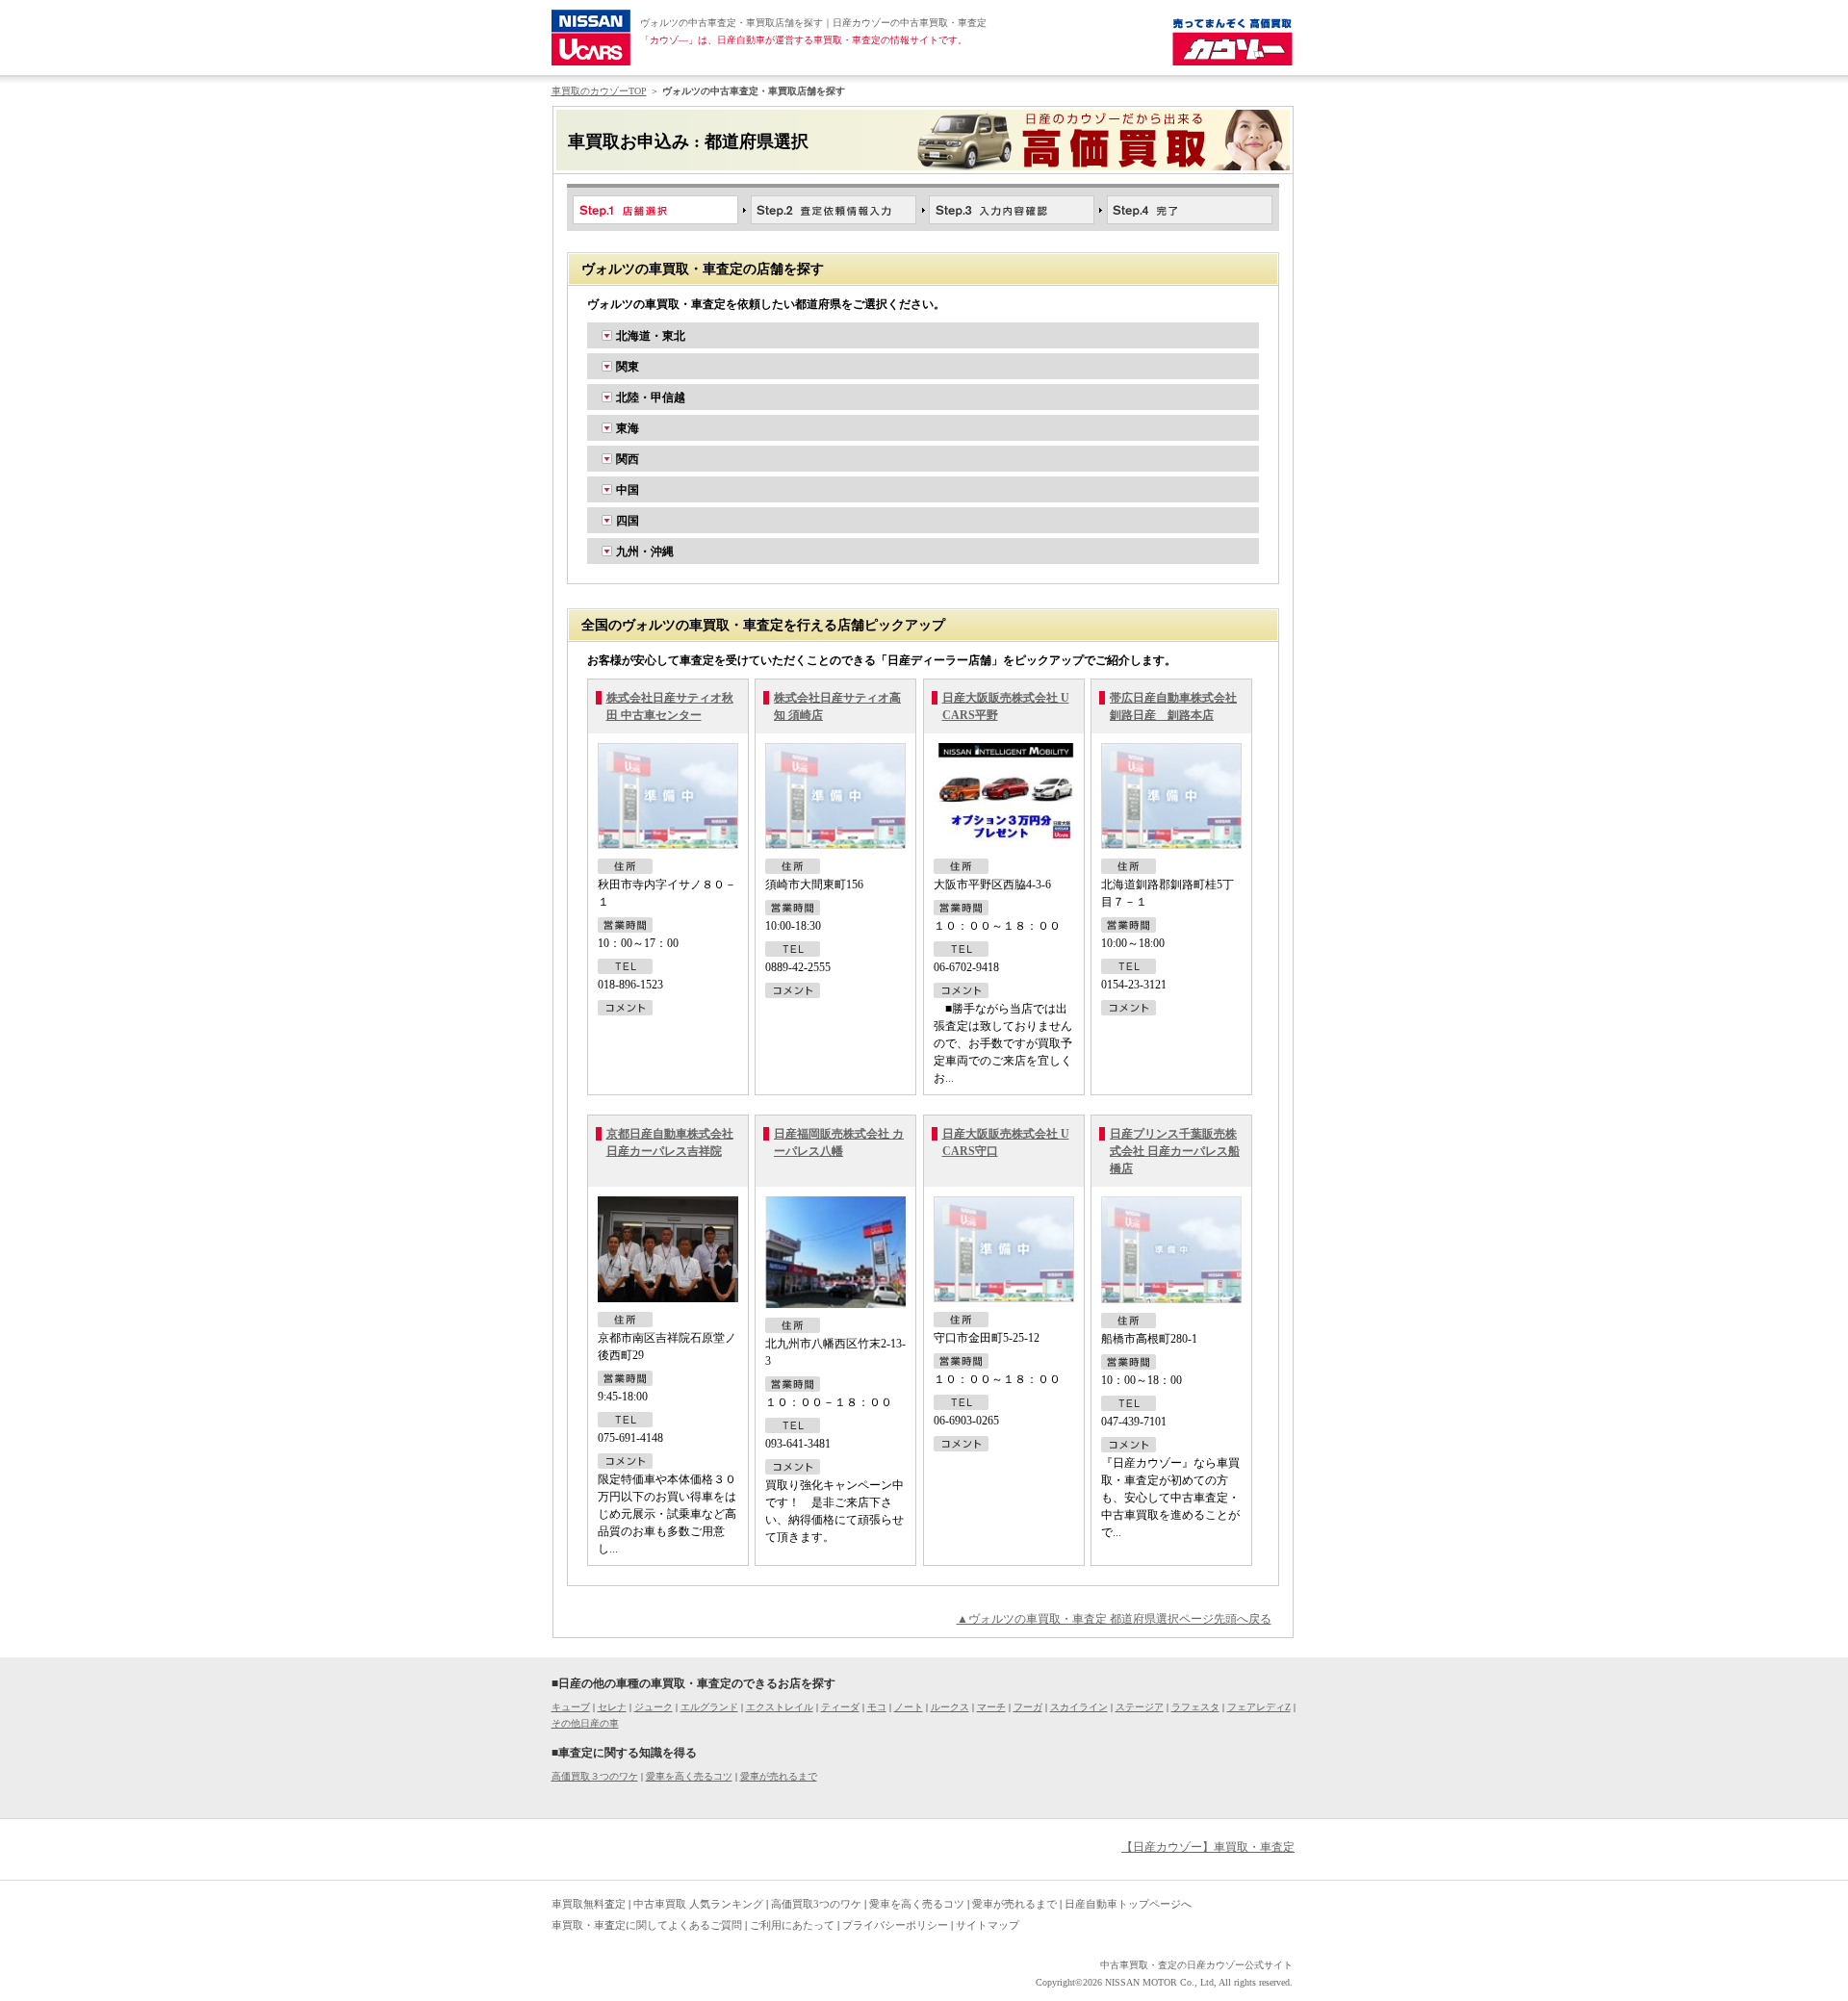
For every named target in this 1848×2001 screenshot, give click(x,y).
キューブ (571, 1707)
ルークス (950, 1707)
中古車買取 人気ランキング (698, 1904)
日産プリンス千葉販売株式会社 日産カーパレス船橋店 (1175, 1151)
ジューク (654, 1707)
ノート (909, 1707)
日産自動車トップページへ (1128, 1904)
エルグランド (709, 1707)
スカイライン (1079, 1707)
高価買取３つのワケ (595, 1776)
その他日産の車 (585, 1723)
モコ (877, 1707)
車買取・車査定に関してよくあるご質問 (647, 1925)
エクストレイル (780, 1707)
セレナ (612, 1707)
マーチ (991, 1707)
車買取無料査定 (589, 1904)
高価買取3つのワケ (816, 1904)
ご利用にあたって (792, 1925)
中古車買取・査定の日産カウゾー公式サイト (1196, 1965)
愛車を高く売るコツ (689, 1776)
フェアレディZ (1259, 1707)
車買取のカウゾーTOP (599, 91)
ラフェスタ (1195, 1707)
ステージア (1140, 1707)
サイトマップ (988, 1925)
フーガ (1028, 1707)
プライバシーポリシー (895, 1925)
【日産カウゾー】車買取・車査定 (1208, 1847)
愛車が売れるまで (779, 1776)
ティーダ (840, 1707)
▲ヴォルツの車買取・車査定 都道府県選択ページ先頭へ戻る (1114, 1619)
